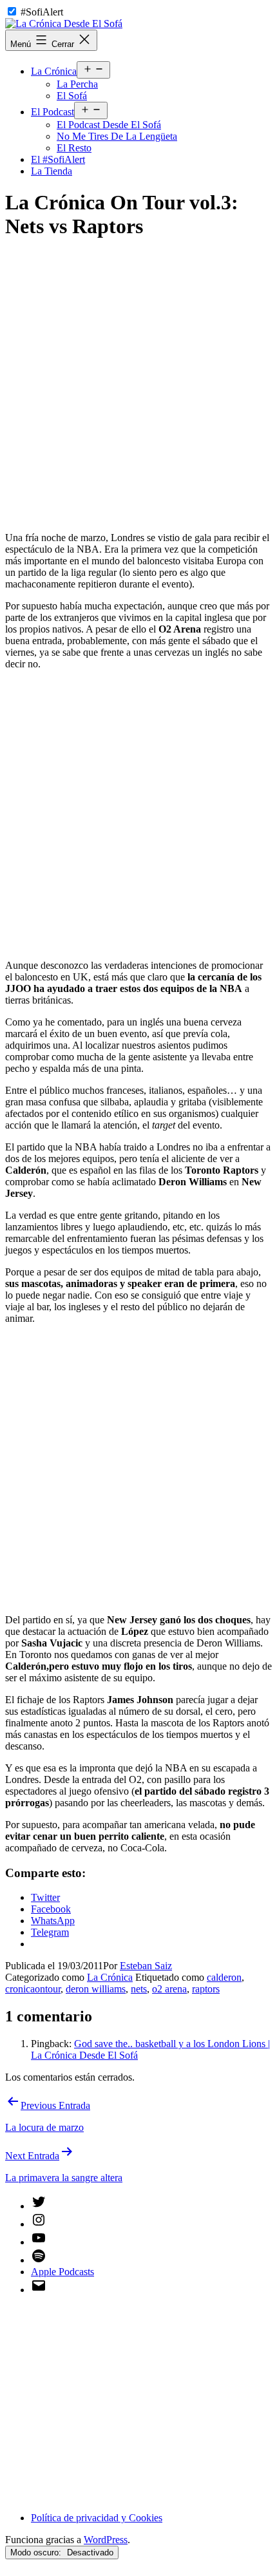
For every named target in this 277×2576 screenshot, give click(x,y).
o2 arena (169, 1989)
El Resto (74, 148)
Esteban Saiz (146, 1966)
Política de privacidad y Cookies (97, 2518)
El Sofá (72, 96)
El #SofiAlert (58, 159)
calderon (224, 1977)
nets (139, 1989)
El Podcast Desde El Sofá (109, 125)
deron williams (96, 1989)
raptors (206, 1989)
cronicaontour (33, 1989)
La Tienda (52, 171)
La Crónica (54, 71)
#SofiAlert (42, 12)
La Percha (77, 84)
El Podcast (53, 112)
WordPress (106, 2540)
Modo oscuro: (37, 2552)
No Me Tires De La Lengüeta (117, 136)
